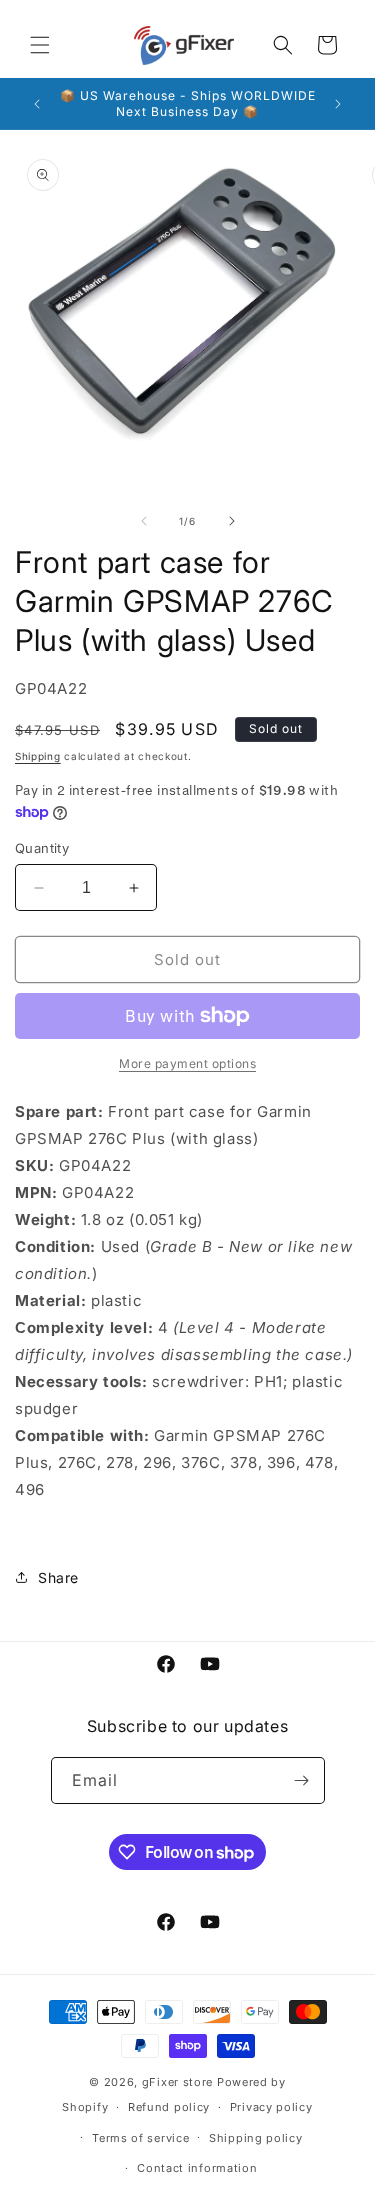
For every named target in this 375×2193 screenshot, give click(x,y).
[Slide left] (144, 521)
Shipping (38, 756)
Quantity (42, 848)
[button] (40, 45)
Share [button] (58, 1577)
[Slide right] (232, 521)
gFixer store (177, 2082)
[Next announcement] (338, 104)
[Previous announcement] (37, 104)
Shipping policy (256, 2138)
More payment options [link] (187, 1063)
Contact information (197, 2168)
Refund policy (169, 2107)
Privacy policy (271, 2107)
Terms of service (140, 2138)
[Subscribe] (302, 1780)
